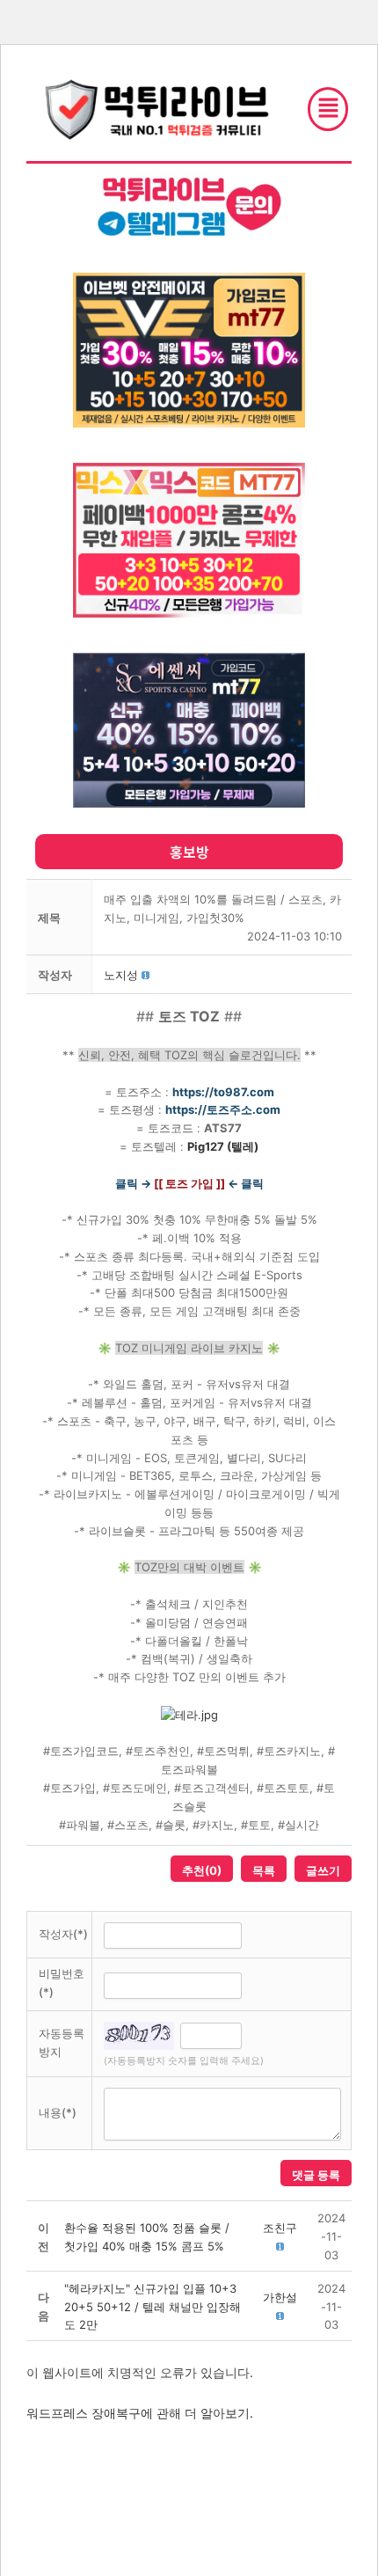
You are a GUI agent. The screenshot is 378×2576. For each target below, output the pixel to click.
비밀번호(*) (62, 1983)
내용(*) (58, 2112)
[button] (121, 975)
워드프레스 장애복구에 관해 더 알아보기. (140, 2413)
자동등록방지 (62, 2042)
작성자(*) (63, 1934)
